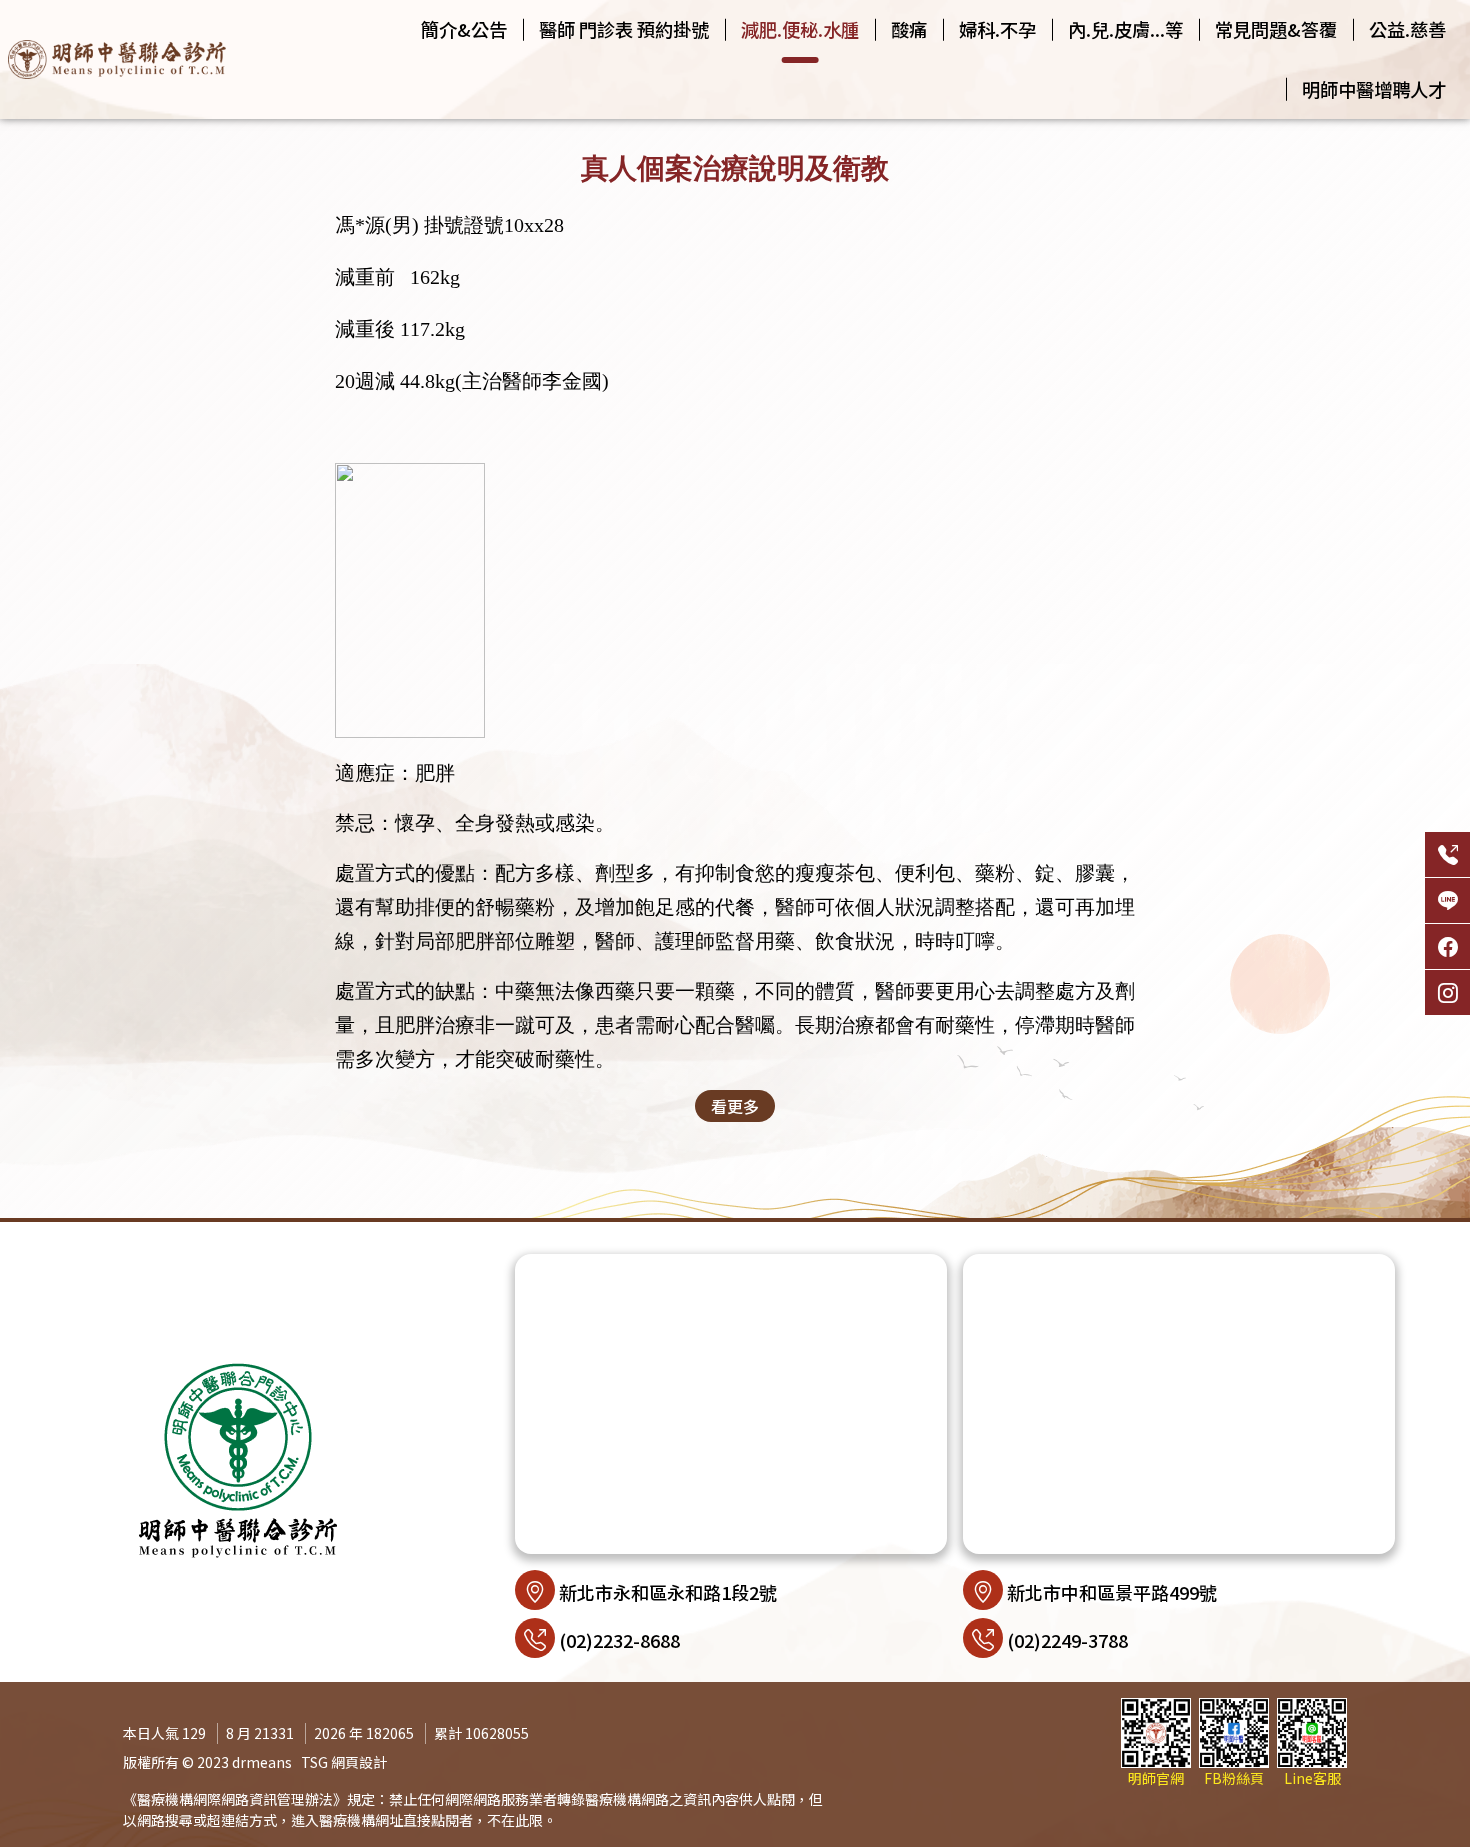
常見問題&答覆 (1276, 29)
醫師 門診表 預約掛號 (624, 29)
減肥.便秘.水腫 (800, 29)
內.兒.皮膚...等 (1125, 29)
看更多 (735, 1106)
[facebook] (1447, 946)
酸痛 (909, 29)
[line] (1447, 900)
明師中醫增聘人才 (1374, 89)
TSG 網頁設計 (344, 1762)
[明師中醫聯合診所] (117, 59)
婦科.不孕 (997, 29)
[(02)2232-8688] (1447, 854)
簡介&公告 (464, 29)
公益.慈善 (1407, 29)
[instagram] (1447, 992)
